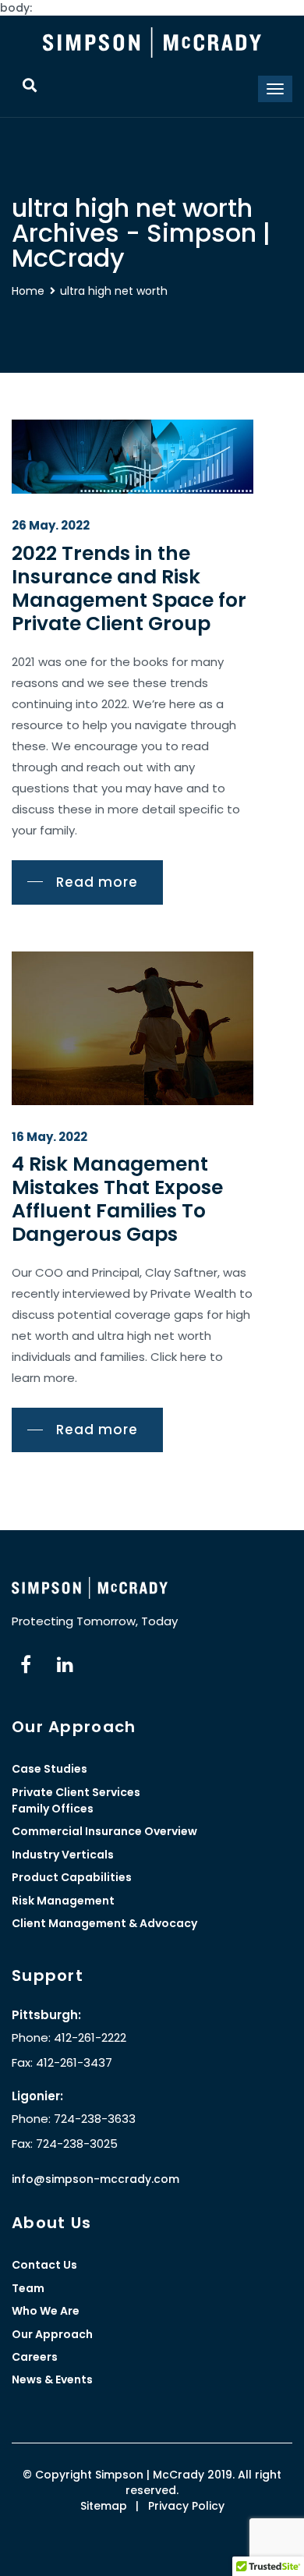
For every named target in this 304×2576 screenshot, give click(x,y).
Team (28, 2288)
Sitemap (104, 2506)
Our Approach (52, 2334)
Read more (97, 882)
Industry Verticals (63, 1855)
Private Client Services (76, 1792)
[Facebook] (26, 1665)
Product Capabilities (72, 1877)
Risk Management (63, 1901)
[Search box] (29, 85)
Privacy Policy (186, 2506)
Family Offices (53, 1809)
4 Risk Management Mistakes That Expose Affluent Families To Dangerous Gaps (117, 1199)
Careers (35, 2357)
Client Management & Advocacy (104, 1923)
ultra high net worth (114, 291)
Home (28, 291)
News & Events (52, 2379)
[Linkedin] (65, 1665)
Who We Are (46, 2311)
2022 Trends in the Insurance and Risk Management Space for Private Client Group (129, 588)
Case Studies (49, 1769)
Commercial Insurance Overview (104, 1831)
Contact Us (44, 2265)
